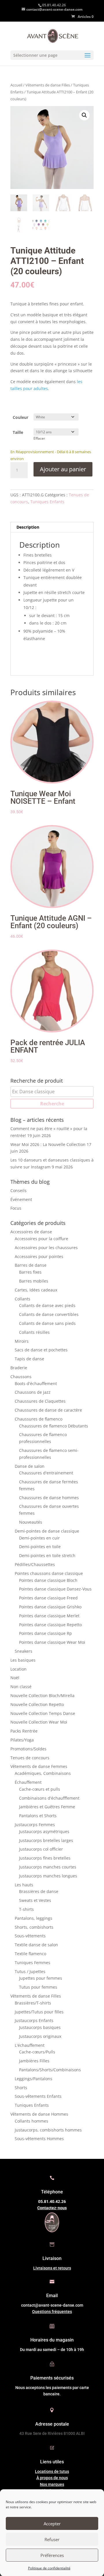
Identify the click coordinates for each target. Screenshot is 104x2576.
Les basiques (23, 1660)
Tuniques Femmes (32, 1963)
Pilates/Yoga (22, 1740)
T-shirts (26, 1909)
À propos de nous (52, 2478)
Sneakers (24, 1651)
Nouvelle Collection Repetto (37, 1704)
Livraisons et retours (52, 2268)
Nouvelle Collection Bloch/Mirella (42, 1695)
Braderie (19, 1368)
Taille (18, 432)
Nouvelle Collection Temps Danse (43, 1713)
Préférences (52, 2555)
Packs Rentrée (24, 1731)
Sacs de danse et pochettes (41, 1350)
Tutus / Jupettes (30, 1971)
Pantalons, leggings (34, 1918)
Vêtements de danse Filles (48, 85)
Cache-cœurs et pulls (40, 1789)
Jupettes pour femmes (41, 1978)
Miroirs (22, 1341)
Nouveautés (31, 1522)
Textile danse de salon (36, 1945)
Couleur (21, 417)
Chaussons (21, 1377)
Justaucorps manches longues (48, 1876)
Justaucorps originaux (40, 2036)
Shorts (21, 2088)
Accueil (16, 85)
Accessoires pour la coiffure (41, 1239)
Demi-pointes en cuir (39, 1538)
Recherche (52, 1104)
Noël (15, 1678)
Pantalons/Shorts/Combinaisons (50, 2070)
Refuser (52, 2539)
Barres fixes (30, 1272)
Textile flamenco (30, 1954)
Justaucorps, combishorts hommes (48, 2130)
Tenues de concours (30, 1758)
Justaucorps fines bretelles (45, 1858)
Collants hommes (31, 2121)
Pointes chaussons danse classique (49, 1573)
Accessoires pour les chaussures (46, 1248)
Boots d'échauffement (36, 1383)
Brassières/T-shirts (33, 2003)
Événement (21, 1199)
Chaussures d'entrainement (46, 1473)
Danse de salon (30, 1466)
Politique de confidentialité (49, 2568)
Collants (23, 1299)
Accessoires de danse (31, 1232)
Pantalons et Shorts (38, 1816)
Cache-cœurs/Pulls (37, 2052)
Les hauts (24, 1885)
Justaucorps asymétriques (44, 1831)
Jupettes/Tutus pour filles (39, 2012)
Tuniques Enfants (47, 502)
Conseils (18, 1190)
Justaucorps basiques (40, 2027)
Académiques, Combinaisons (43, 1773)
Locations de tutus (52, 2471)
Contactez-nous (52, 2208)
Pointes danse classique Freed (48, 1598)
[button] (84, 115)
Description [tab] (28, 527)
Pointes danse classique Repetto (50, 1625)
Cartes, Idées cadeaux (36, 1290)
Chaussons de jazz (33, 1392)
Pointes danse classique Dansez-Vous (55, 1589)
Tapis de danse (29, 1359)
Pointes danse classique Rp (45, 1633)
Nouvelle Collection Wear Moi (39, 1722)
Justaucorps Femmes (35, 1825)
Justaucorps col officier (41, 1849)
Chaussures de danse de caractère (48, 1410)
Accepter (52, 2524)
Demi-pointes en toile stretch (47, 1555)
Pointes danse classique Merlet (49, 1616)
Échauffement (28, 1782)
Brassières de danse (39, 1891)
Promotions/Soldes (28, 1749)
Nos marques (52, 2484)
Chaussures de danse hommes (49, 1498)
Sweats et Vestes (35, 1900)
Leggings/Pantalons (34, 2079)
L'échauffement (30, 2045)
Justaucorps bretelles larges (46, 1840)
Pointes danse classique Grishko (50, 1607)
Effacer (39, 438)
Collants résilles (34, 1332)
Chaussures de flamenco (39, 1419)
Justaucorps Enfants (34, 2020)
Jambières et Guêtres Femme (47, 1807)
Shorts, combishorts (34, 1927)
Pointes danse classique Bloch (48, 1580)
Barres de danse (31, 1265)
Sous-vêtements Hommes (39, 2139)
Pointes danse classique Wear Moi (52, 1642)
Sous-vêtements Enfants (38, 2096)
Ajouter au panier (63, 469)
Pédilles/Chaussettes (35, 1564)
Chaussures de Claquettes (40, 1401)
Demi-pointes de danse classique (47, 1531)
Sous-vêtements (30, 1936)
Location (18, 1669)
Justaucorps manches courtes (48, 1867)
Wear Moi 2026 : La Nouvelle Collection (48, 1144)
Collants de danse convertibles (49, 1314)
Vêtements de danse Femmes (39, 1766)
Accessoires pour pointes (39, 1256)
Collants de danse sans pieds (47, 1323)
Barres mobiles (34, 1281)
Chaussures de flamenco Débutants (54, 1426)
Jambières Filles (34, 2061)
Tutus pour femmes (38, 1987)
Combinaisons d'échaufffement (49, 1798)
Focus (16, 1208)
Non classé (21, 1687)
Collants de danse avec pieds (47, 1305)
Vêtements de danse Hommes (39, 2114)
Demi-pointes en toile (40, 1547)
